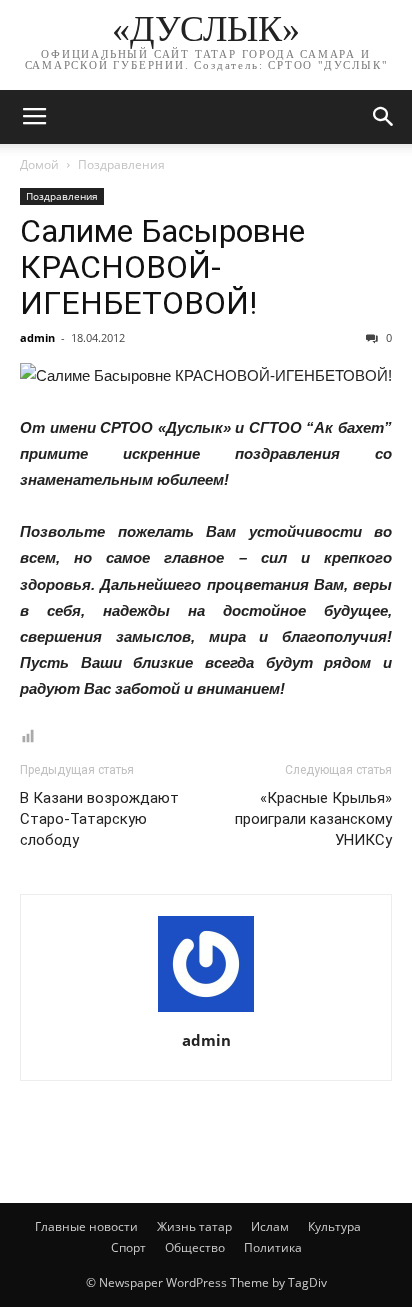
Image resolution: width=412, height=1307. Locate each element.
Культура (334, 1226)
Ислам (270, 1226)
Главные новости (86, 1226)
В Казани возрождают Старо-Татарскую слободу (99, 819)
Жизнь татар (194, 1226)
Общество (195, 1247)
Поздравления (121, 164)
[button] (384, 117)
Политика (273, 1247)
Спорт (128, 1247)
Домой (39, 164)
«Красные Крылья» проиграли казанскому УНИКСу (313, 819)
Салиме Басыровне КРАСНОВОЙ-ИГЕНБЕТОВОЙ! (162, 267)
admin (37, 337)
